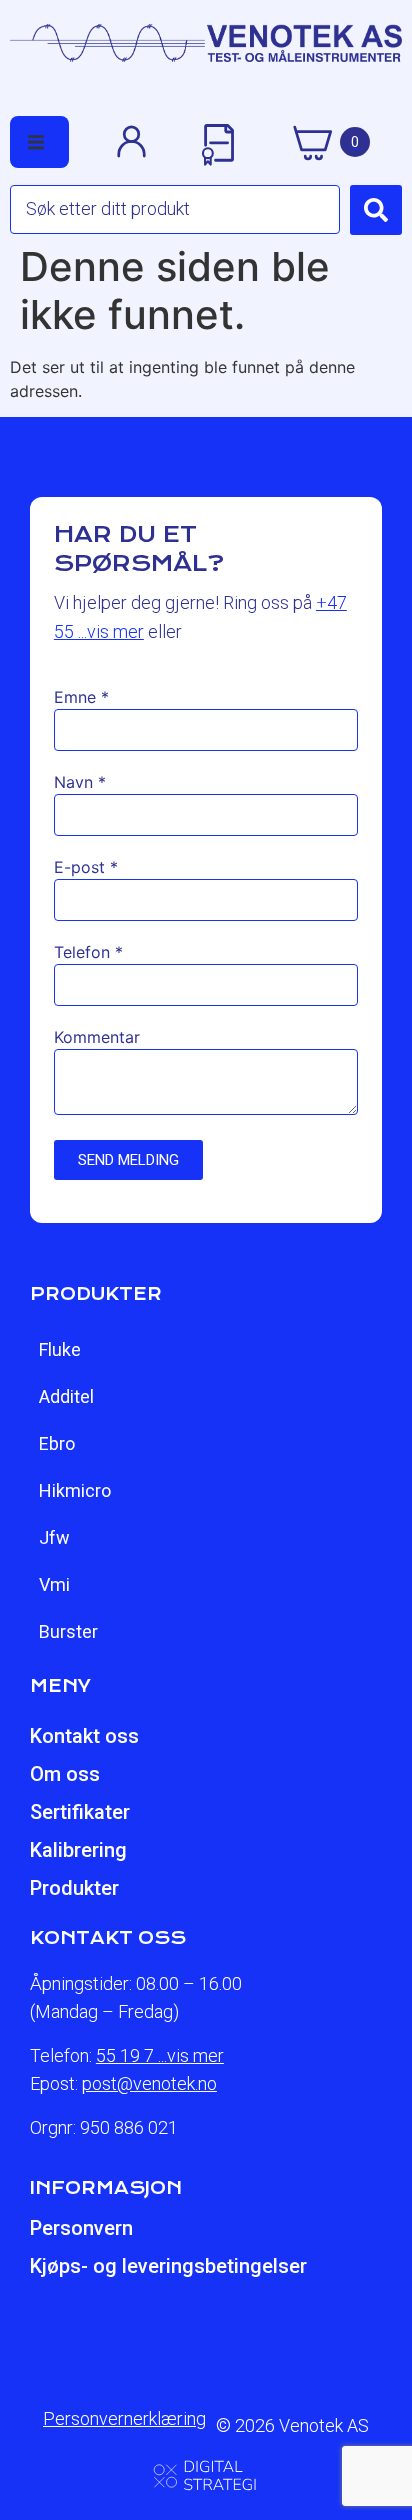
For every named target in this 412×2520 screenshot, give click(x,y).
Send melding (128, 1160)
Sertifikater (80, 1812)
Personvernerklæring (124, 2418)
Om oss (65, 1774)
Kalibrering (78, 1850)
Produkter (74, 1888)
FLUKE (60, 1349)
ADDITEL (66, 1396)
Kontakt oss (84, 1736)
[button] (36, 142)
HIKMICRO (75, 1490)
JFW (54, 1537)
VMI (54, 1584)
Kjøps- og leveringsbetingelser (168, 2266)
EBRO (57, 1443)
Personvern (81, 2228)
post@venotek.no (149, 2083)
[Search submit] (376, 210)
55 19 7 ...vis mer (160, 2055)
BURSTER (68, 1631)
